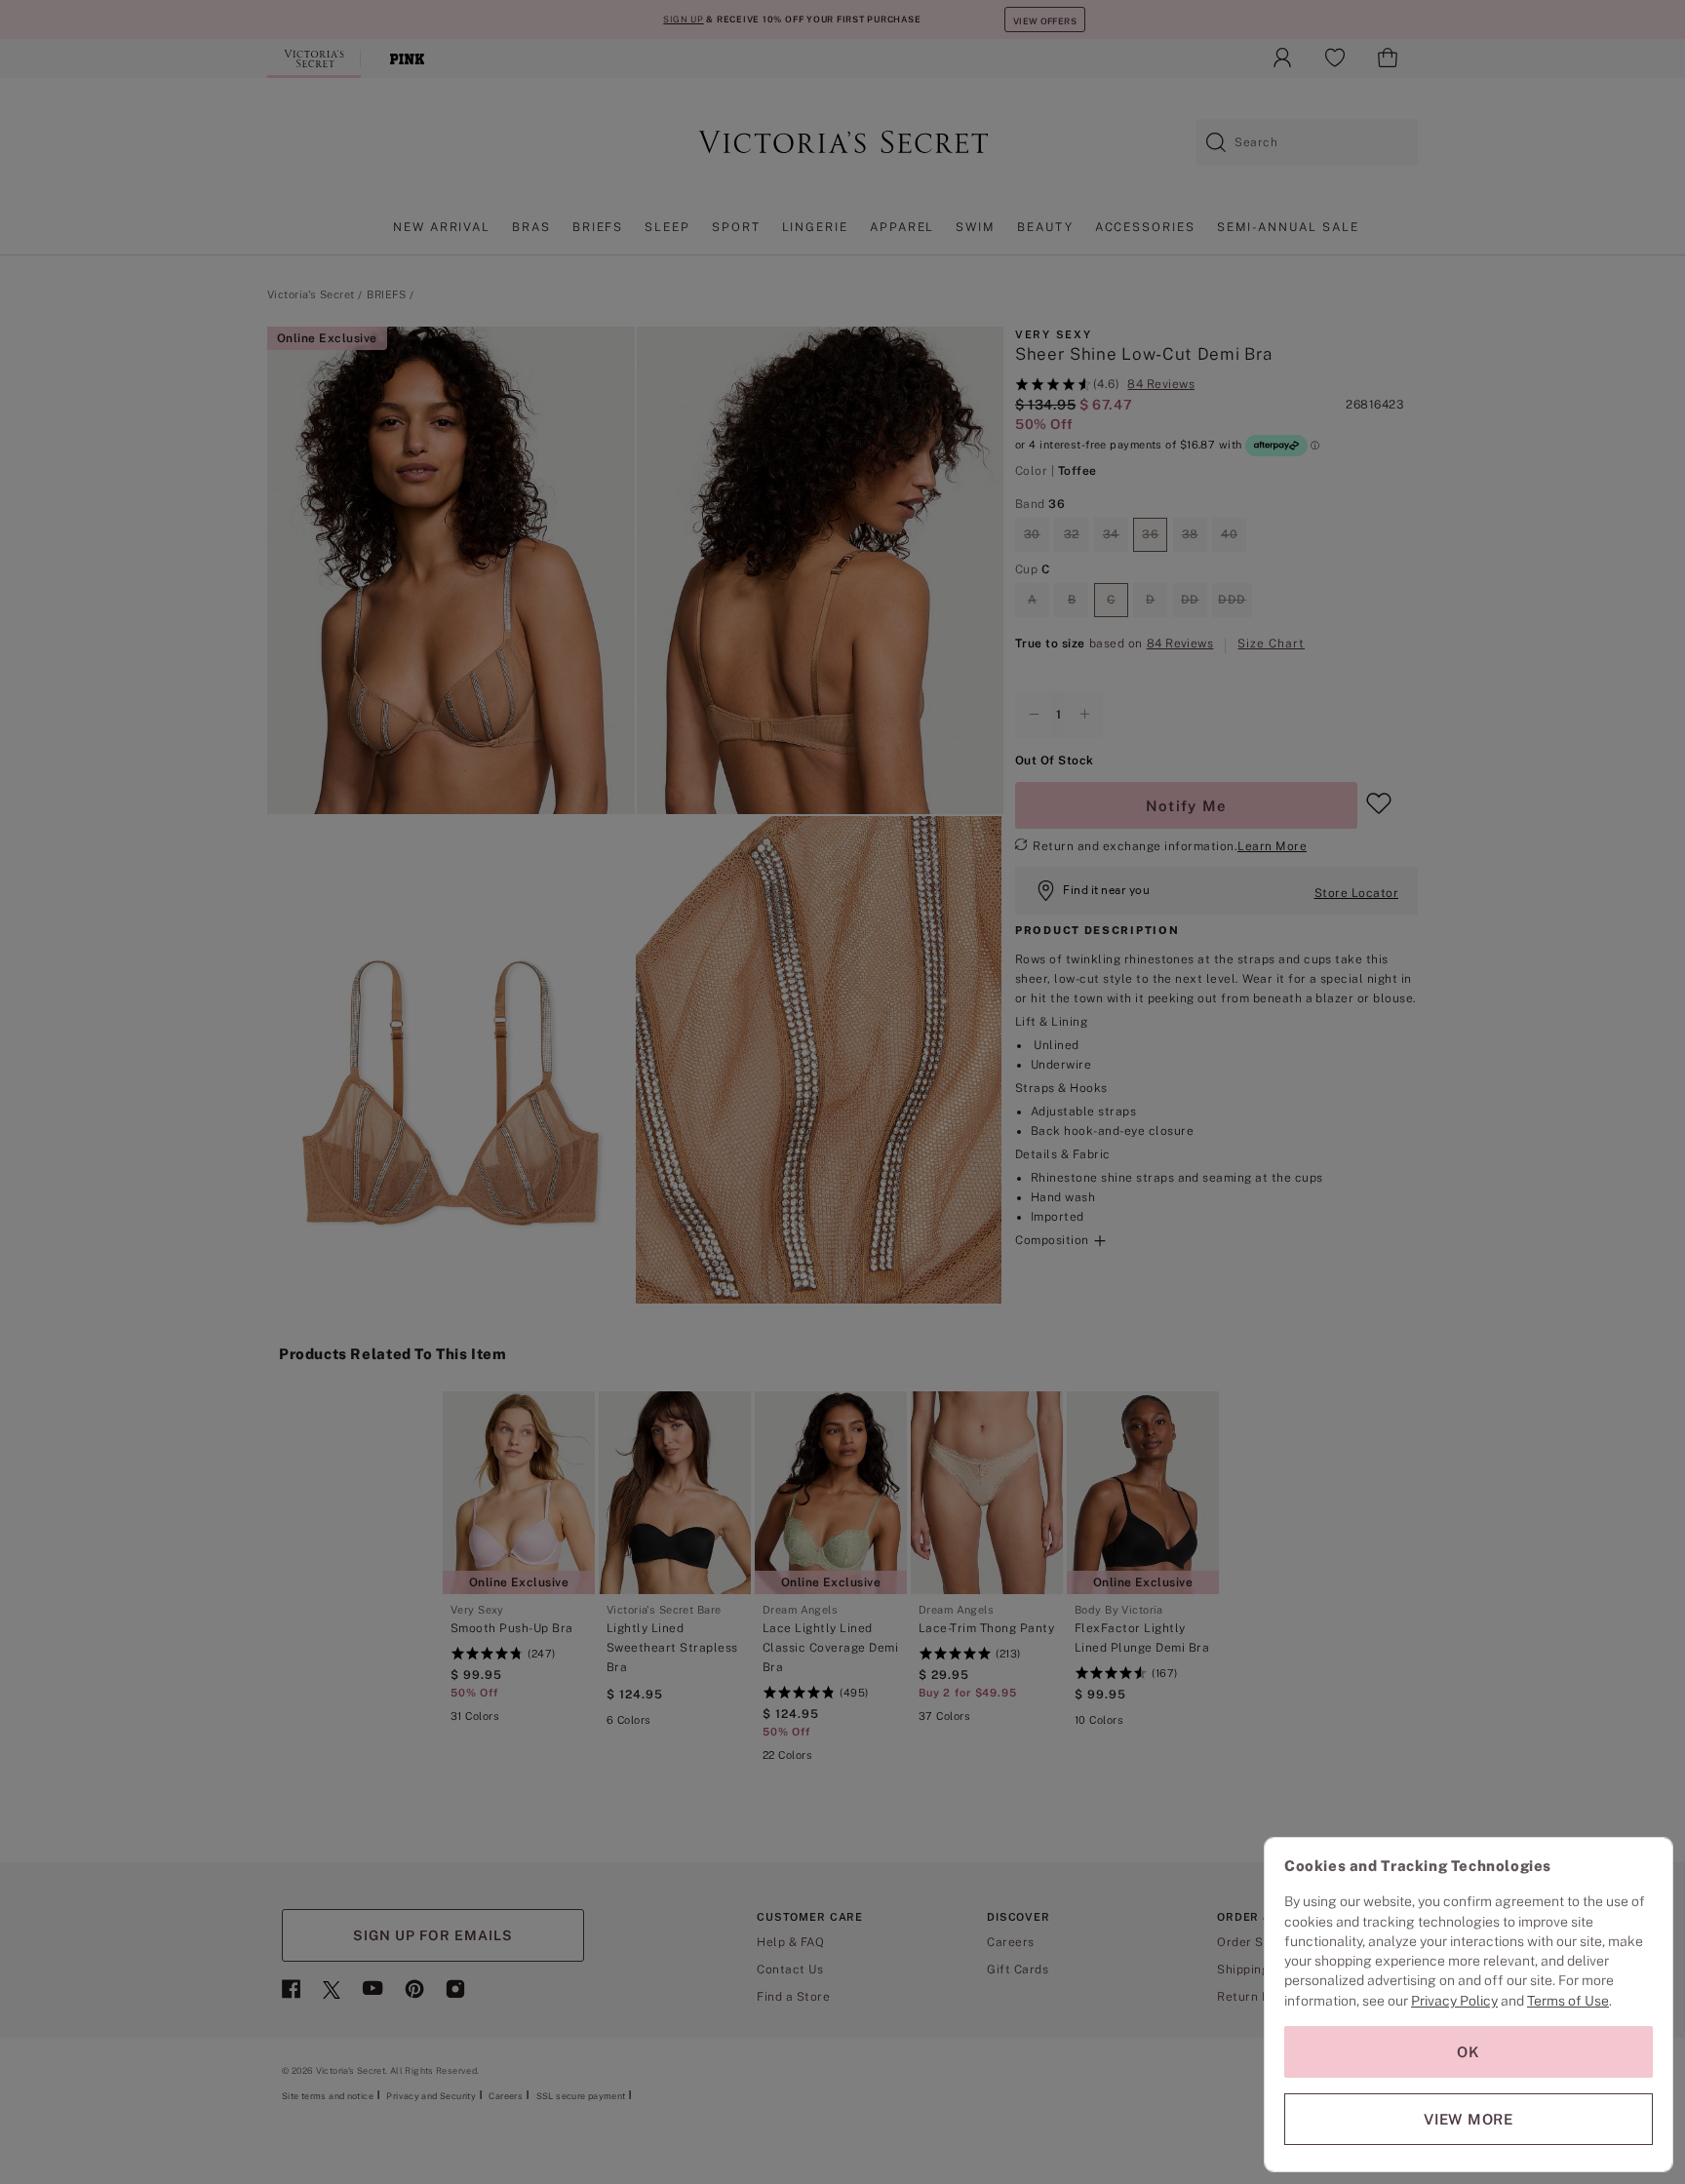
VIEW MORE (1469, 2119)
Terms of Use (1568, 2001)
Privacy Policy (1454, 2001)
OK (1469, 2052)
